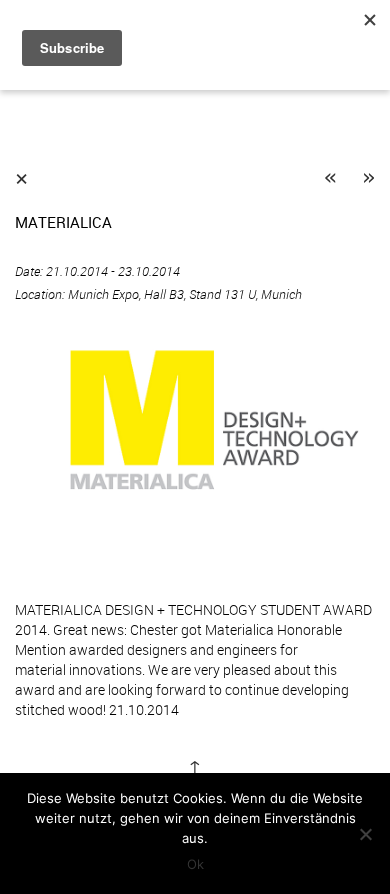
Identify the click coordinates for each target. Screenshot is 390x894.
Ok (195, 864)
